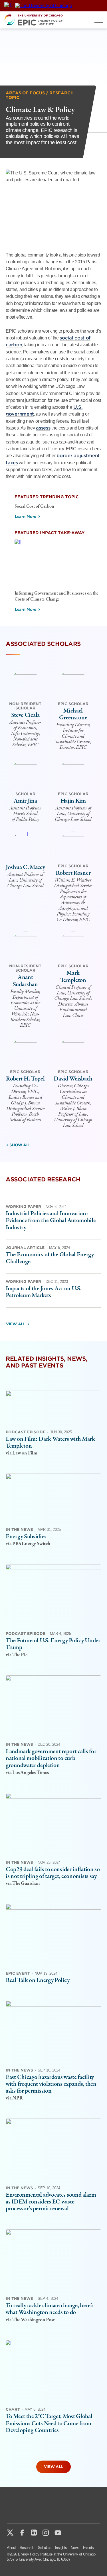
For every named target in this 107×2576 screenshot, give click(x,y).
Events (88, 2548)
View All (16, 1324)
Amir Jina (25, 801)
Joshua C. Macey (25, 867)
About (11, 2548)
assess (43, 428)
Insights (61, 2548)
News (75, 2548)
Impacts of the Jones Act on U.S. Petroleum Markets (44, 1292)
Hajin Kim (73, 801)
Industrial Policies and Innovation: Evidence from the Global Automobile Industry (51, 1220)
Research (27, 2548)
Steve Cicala (25, 715)
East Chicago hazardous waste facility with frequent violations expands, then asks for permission (51, 2084)
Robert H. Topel (25, 1079)
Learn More (26, 517)
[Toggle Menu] (99, 20)
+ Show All (18, 1145)
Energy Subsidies (26, 1537)
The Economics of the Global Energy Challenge (50, 1258)
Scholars (45, 2548)
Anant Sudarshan (25, 981)
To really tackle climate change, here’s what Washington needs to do (50, 2309)
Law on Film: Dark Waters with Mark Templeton (50, 1442)
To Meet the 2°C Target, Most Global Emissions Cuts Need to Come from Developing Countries (49, 2423)
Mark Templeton (73, 976)
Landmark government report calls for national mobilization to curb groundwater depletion (51, 1758)
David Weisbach (73, 1079)
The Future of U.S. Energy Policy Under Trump (53, 1644)
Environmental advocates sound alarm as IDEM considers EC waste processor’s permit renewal (51, 2202)
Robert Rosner (73, 873)
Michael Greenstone (73, 714)
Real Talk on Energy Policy (38, 1980)
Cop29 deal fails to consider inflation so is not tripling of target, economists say (53, 1873)
